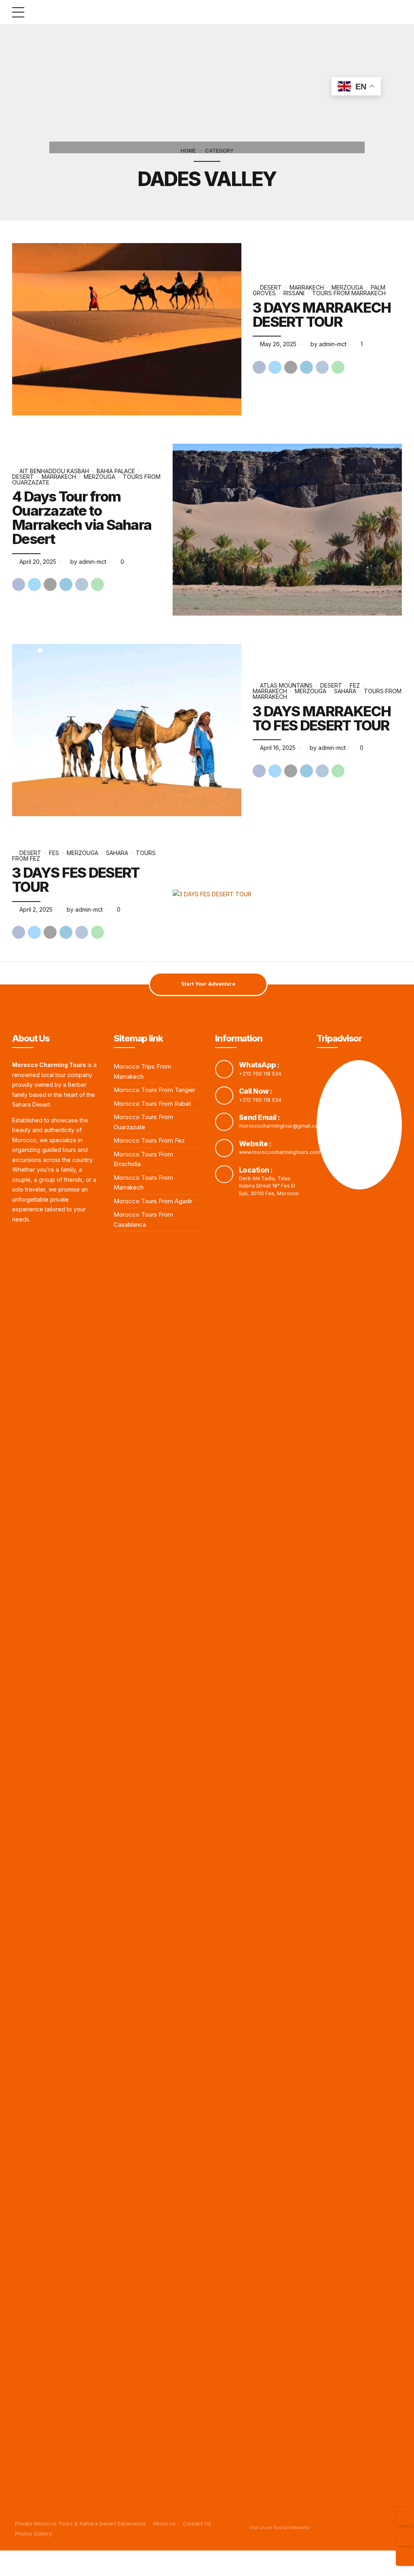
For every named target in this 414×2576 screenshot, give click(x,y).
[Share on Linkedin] (306, 367)
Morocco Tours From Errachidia (143, 1159)
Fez (355, 685)
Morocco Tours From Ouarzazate (143, 1122)
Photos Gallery (33, 2534)
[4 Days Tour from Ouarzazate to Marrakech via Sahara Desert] (287, 530)
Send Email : (260, 1117)
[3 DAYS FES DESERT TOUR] (287, 894)
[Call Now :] (224, 1095)
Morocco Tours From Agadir (153, 1201)
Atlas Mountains (286, 685)
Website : (255, 1144)
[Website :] (224, 1148)
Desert (271, 287)
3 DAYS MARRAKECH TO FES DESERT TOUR (322, 718)
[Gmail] (405, 2516)
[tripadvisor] (359, 1125)
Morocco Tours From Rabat (152, 1104)
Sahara (345, 691)
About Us (164, 2523)
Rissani (294, 293)
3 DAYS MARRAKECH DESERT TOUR (322, 314)
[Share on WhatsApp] (338, 367)
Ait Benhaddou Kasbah (54, 471)
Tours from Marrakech (349, 293)
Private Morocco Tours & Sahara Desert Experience (80, 2523)
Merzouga (347, 287)
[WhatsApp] (405, 2557)
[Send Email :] (224, 1122)
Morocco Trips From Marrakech (142, 1071)
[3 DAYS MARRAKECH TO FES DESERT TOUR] (127, 730)
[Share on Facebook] (259, 367)
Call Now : (256, 1091)
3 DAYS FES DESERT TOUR (76, 879)
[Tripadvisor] (405, 2537)
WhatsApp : (259, 1065)
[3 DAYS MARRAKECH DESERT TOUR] (127, 329)
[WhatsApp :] (224, 1069)
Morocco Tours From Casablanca (143, 1219)
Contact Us (197, 2523)
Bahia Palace (116, 471)
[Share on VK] (322, 367)
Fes (54, 853)
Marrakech (307, 287)
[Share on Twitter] (275, 367)
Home (188, 150)
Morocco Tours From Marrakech (143, 1183)
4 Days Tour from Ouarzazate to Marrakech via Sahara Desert (82, 518)
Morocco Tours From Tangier (154, 1090)
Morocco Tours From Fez (149, 1140)
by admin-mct (328, 344)
